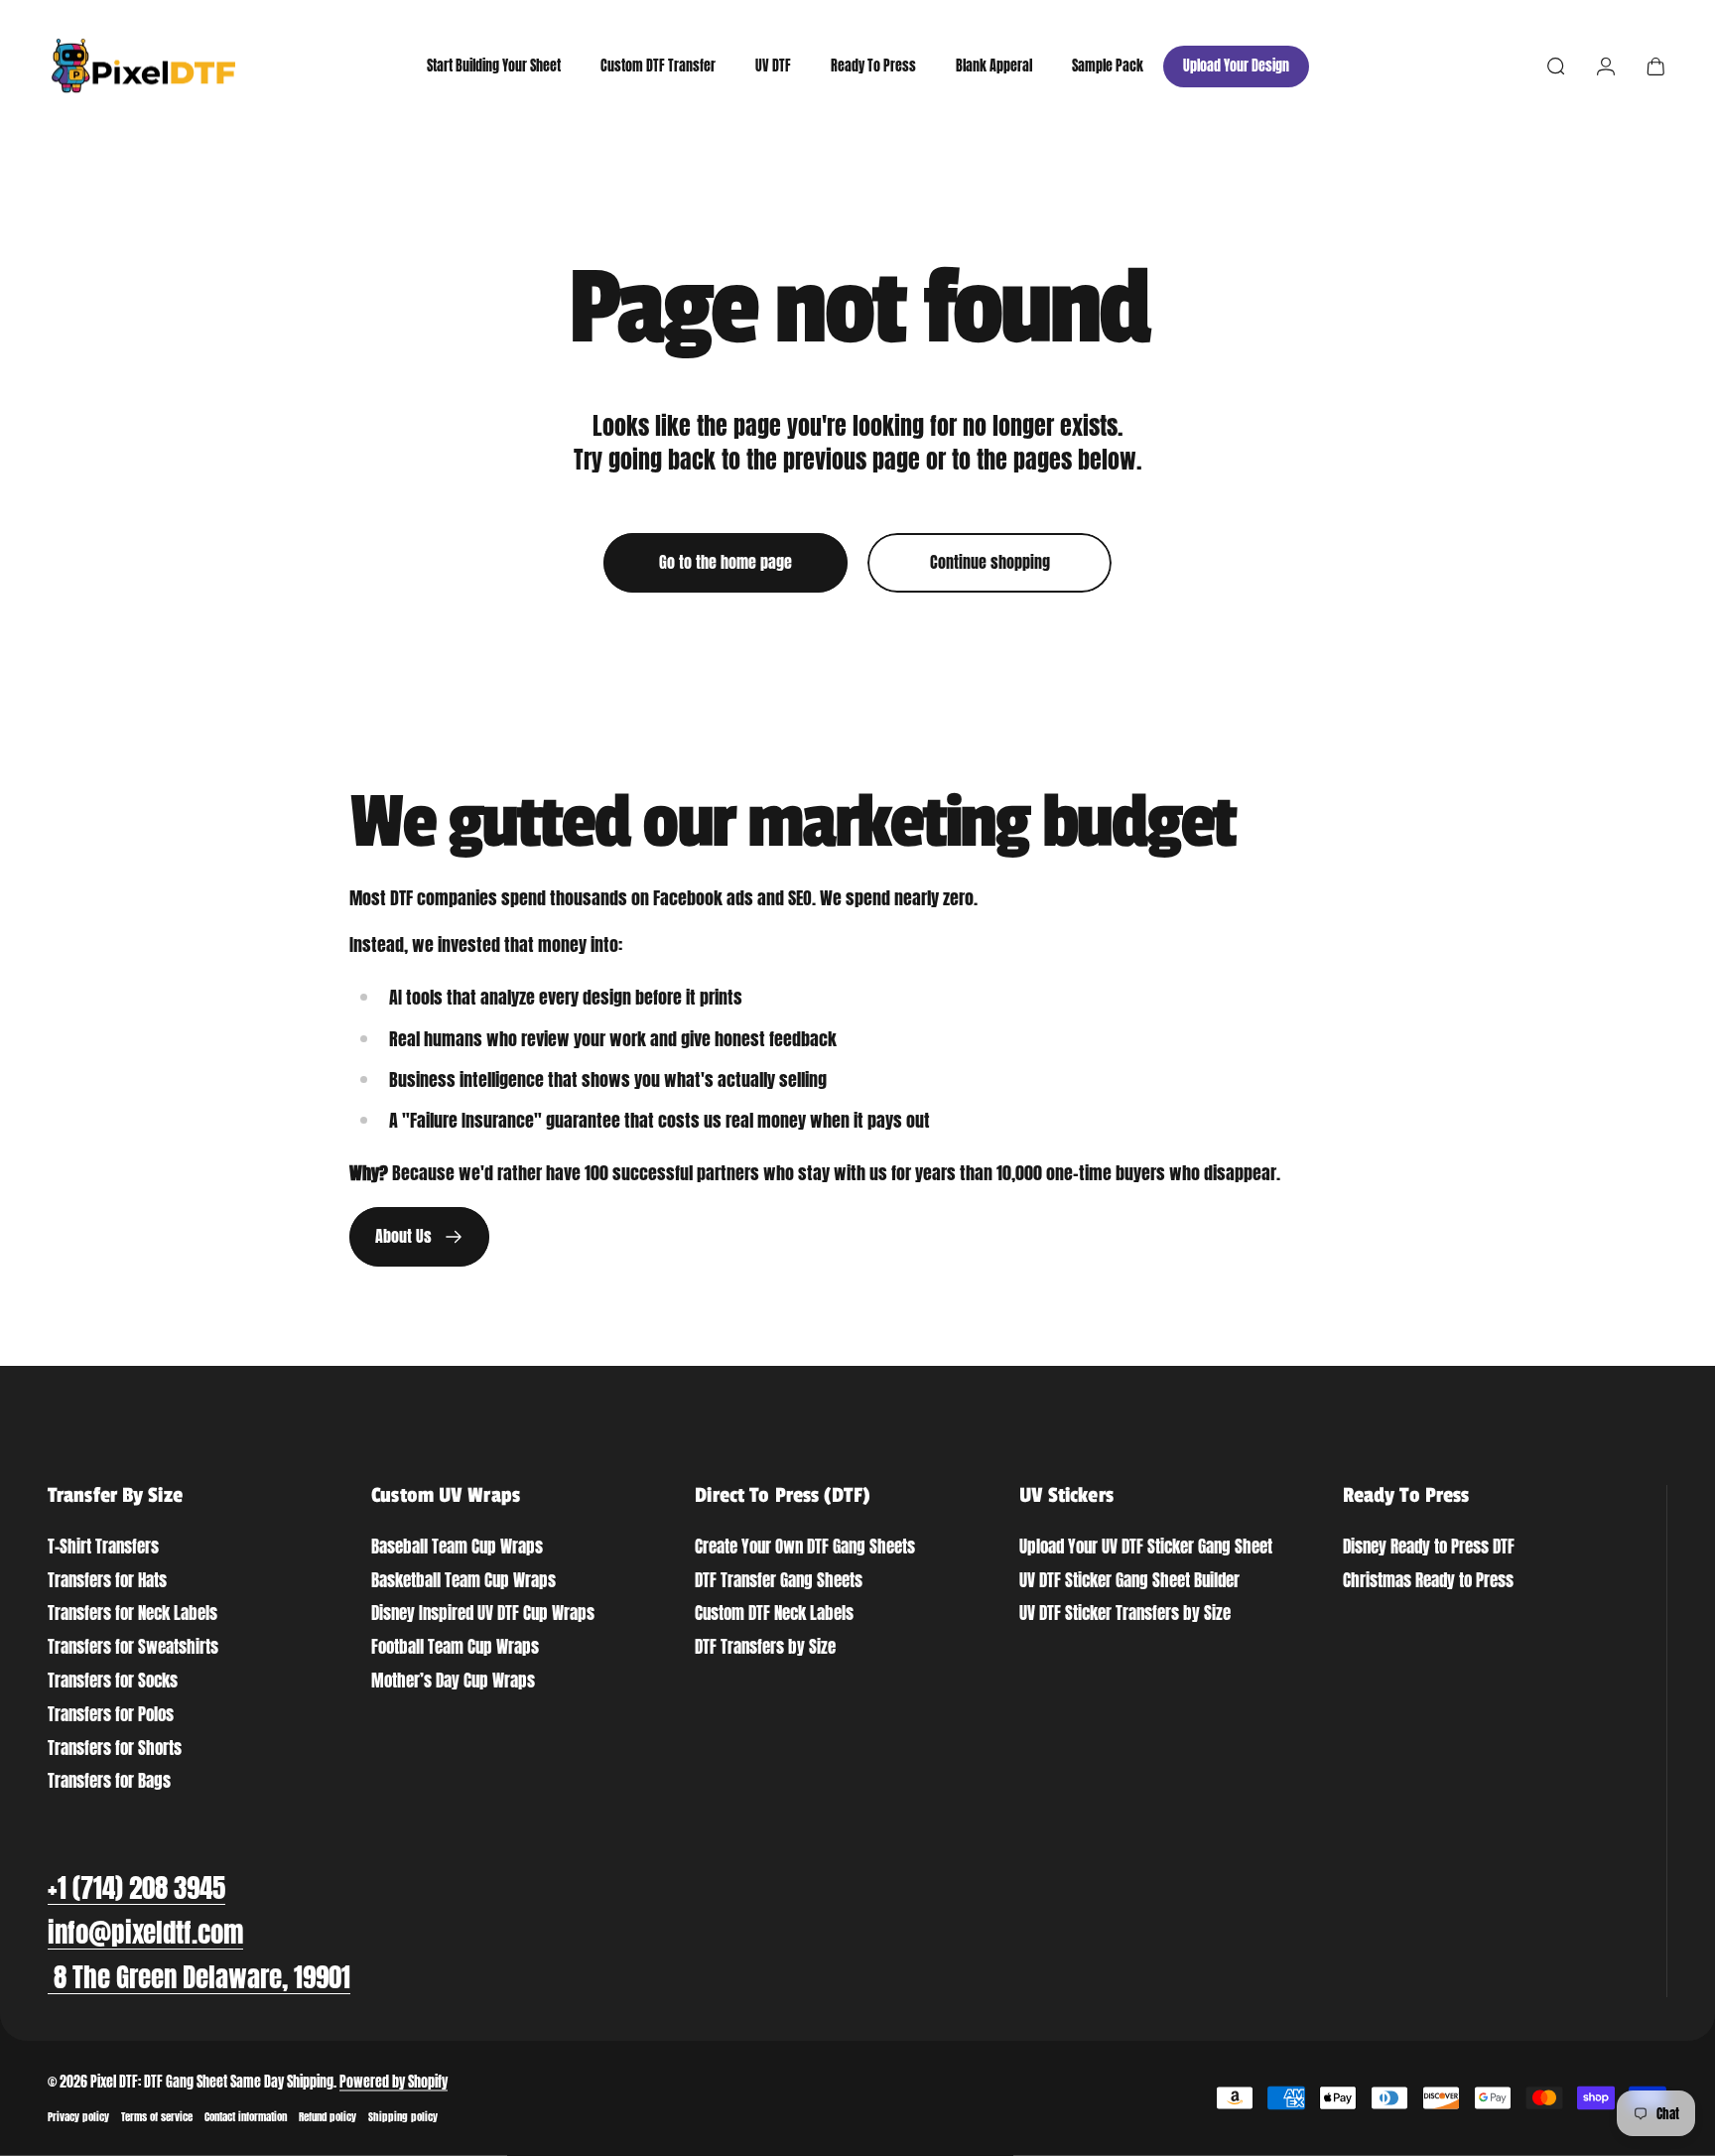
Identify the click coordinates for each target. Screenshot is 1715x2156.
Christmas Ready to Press (1428, 1580)
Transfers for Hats (107, 1580)
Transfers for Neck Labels (132, 1613)
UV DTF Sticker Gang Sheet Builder (1129, 1580)
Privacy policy (78, 2117)
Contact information (246, 2117)
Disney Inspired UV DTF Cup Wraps (483, 1613)
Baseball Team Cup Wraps (457, 1547)
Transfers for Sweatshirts (133, 1647)
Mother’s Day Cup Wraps (453, 1681)
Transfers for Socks (113, 1681)
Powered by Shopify (394, 2082)
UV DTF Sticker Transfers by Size (1125, 1613)
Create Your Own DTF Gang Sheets (805, 1547)
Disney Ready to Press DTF (1429, 1547)
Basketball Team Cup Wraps (463, 1580)
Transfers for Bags (109, 1781)
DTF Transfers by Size (765, 1647)
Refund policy (328, 2117)
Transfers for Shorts (115, 1748)
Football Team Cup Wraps (455, 1647)
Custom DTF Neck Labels (774, 1613)
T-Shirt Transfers (103, 1547)
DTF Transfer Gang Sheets (779, 1580)
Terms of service (157, 2117)
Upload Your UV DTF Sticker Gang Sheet (1146, 1547)
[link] (199, 1977)
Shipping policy (403, 2117)
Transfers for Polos (111, 1714)
